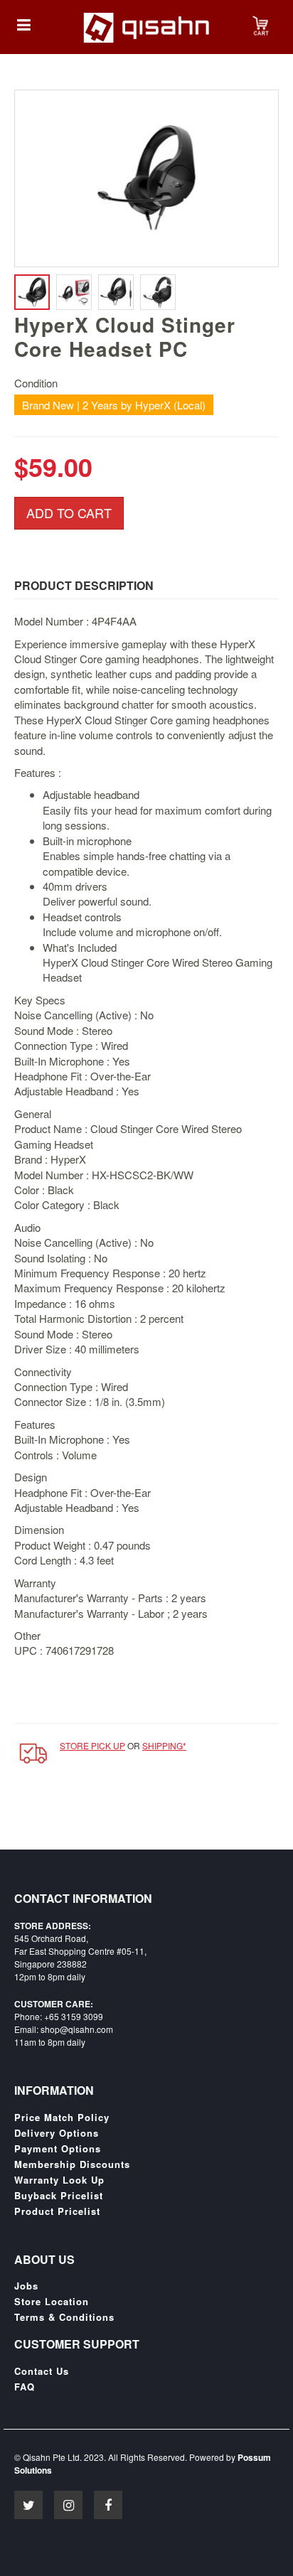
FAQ (25, 2387)
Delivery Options (57, 2133)
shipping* (164, 1745)
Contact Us (42, 2371)
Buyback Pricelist (59, 2196)
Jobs (26, 2286)
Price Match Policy (62, 2118)
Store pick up (92, 1745)
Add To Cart (69, 512)
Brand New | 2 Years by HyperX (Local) (114, 405)
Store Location (52, 2302)
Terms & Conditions (64, 2317)
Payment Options (58, 2149)
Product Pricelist (57, 2211)
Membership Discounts (72, 2164)
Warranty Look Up (59, 2180)
